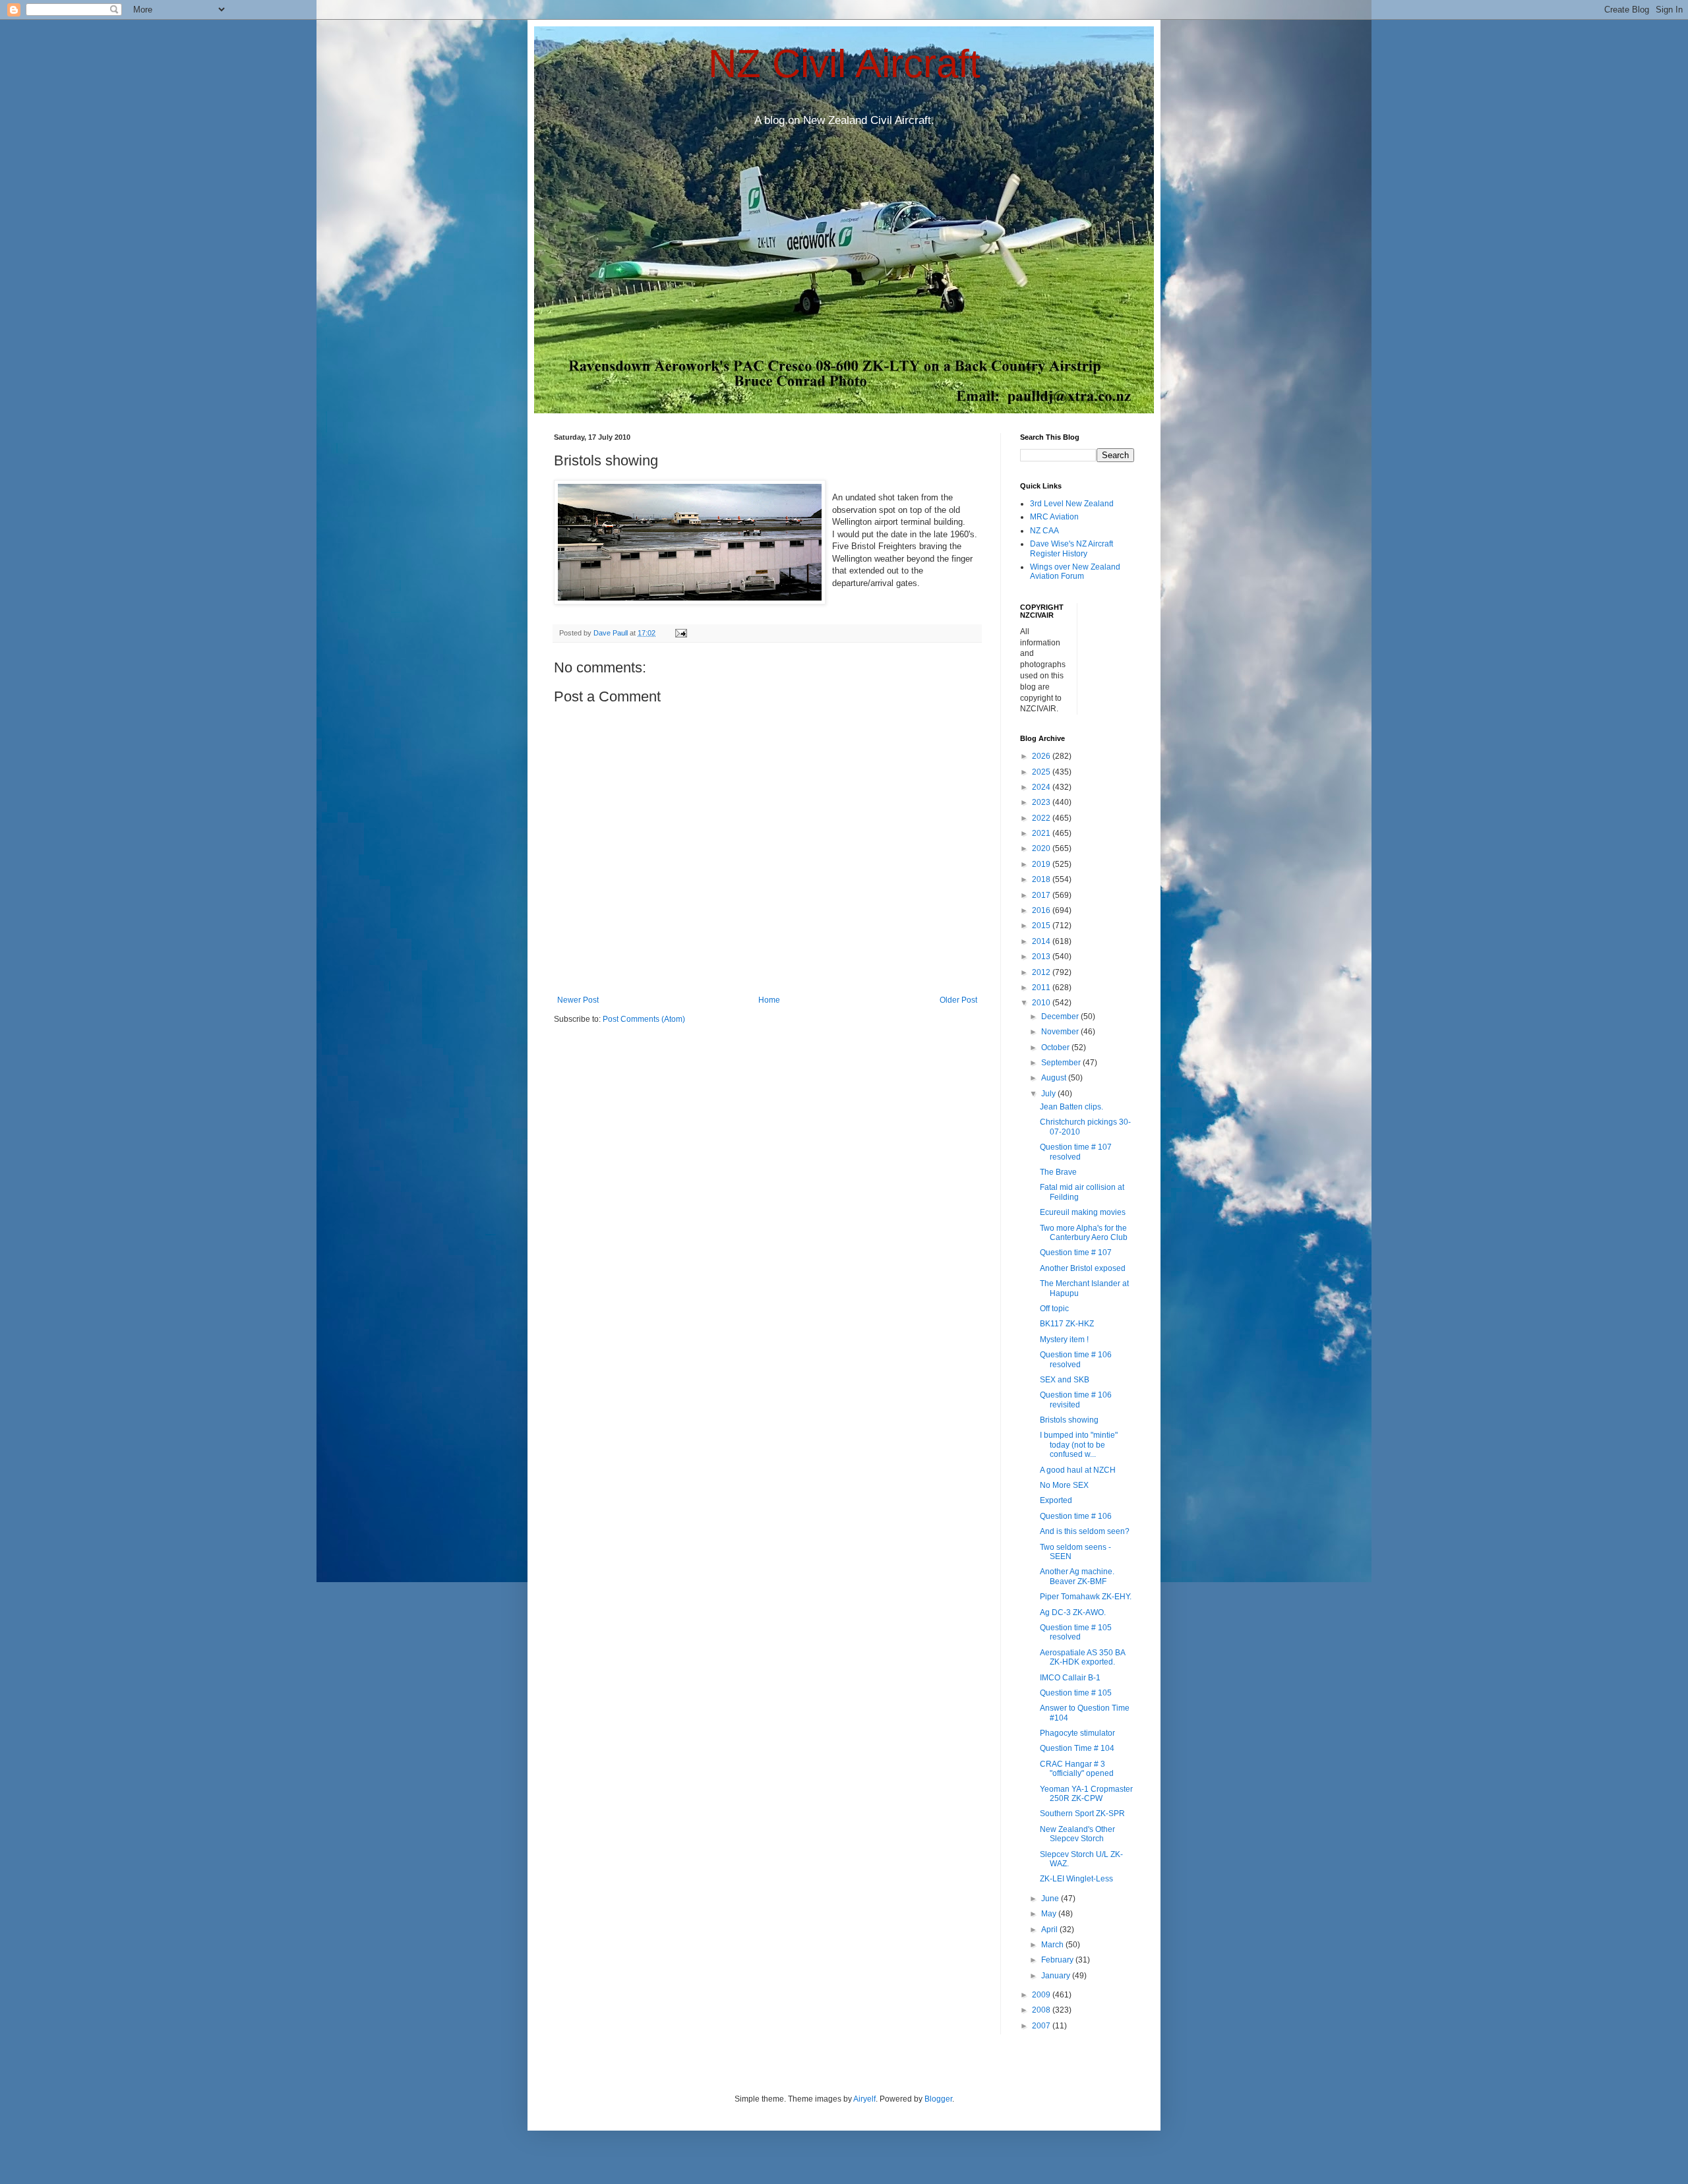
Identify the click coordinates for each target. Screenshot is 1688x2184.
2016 (1042, 910)
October (1056, 1048)
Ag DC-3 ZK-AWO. (1073, 1612)
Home (769, 1000)
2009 (1042, 1995)
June (1051, 1899)
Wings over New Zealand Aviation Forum (1075, 572)
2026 (1042, 756)
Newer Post (578, 1000)
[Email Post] (680, 633)
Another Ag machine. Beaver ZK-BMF (1077, 1576)
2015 (1042, 926)
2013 (1042, 957)
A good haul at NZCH (1078, 1470)
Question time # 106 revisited (1076, 1400)
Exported (1056, 1500)
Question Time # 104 (1077, 1748)
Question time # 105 (1076, 1693)
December (1061, 1017)
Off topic (1054, 1309)
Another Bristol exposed (1083, 1268)
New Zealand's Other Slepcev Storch (1077, 1834)
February (1058, 1960)
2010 (1042, 1003)
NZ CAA (1044, 531)
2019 (1042, 864)
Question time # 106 (1076, 1516)
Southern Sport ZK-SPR (1082, 1814)
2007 (1042, 2026)
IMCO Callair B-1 (1070, 1678)
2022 (1042, 818)
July (1049, 1094)
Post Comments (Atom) (644, 1019)
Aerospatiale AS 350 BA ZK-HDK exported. (1082, 1657)
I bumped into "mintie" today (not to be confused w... (1079, 1445)
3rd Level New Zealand (1072, 504)
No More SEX (1064, 1485)
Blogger (938, 2099)
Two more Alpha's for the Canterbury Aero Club (1084, 1233)
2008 (1042, 2010)
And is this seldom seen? (1085, 1531)
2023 (1042, 802)
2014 (1042, 941)
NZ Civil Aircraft (844, 64)
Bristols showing (1069, 1420)
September (1062, 1063)
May (1050, 1914)
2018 (1042, 879)
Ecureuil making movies (1083, 1212)
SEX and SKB (1065, 1380)
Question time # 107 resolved (1076, 1152)
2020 (1042, 848)
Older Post (958, 1000)
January (1057, 1976)
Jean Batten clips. (1071, 1107)
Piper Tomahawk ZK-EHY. (1086, 1597)
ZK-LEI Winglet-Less (1076, 1879)
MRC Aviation (1054, 517)
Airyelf (864, 2099)
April (1050, 1930)
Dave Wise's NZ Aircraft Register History (1071, 548)
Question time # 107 (1076, 1253)
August (1055, 1078)
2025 (1042, 772)
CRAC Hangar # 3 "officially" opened (1077, 1769)
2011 (1042, 988)
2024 (1042, 787)
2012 (1042, 972)
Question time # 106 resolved (1076, 1359)
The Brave (1058, 1172)
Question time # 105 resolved (1076, 1632)
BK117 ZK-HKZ (1067, 1324)
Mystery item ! (1064, 1340)
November (1061, 1032)
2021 (1042, 833)
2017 (1042, 895)
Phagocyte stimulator (1077, 1733)
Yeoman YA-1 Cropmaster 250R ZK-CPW (1086, 1794)
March (1053, 1945)
